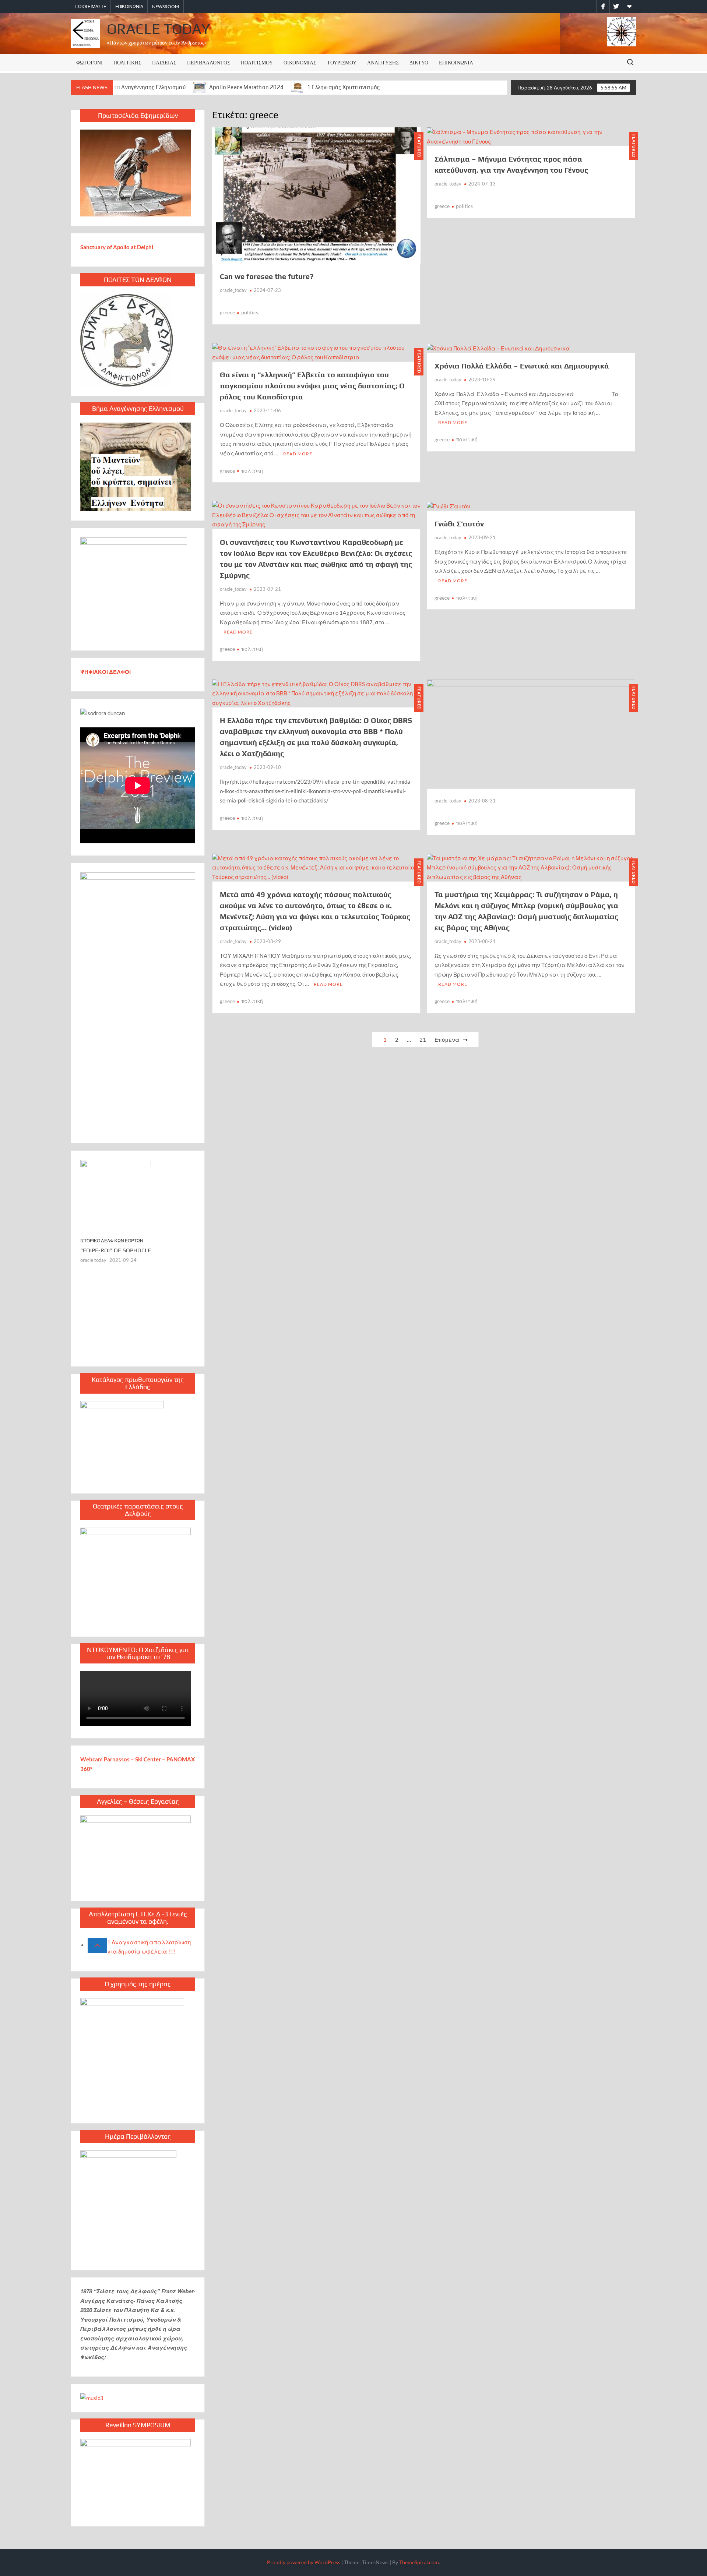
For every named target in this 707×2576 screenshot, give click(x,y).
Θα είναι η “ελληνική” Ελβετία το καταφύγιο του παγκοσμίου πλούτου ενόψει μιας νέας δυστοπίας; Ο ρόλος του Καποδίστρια (312, 386)
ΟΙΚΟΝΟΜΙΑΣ (300, 62)
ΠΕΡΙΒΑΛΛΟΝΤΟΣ (209, 62)
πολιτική (252, 471)
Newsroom (166, 6)
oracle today (93, 1323)
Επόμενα (447, 1040)
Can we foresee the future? (267, 276)
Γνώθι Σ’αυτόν (459, 524)
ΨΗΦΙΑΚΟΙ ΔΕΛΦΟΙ (106, 672)
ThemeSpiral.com (419, 2562)
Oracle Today (158, 29)
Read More (298, 454)
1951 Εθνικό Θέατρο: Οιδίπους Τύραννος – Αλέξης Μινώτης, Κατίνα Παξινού (136, 1310)
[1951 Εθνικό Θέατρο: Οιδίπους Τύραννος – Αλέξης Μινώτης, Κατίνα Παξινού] (138, 1226)
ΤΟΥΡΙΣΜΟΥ (342, 62)
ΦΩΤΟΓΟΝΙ (89, 62)
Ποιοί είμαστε (91, 6)
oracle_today (233, 290)
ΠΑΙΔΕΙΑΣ (164, 62)
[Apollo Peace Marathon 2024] (200, 87)
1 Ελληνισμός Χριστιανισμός (343, 87)
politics (250, 312)
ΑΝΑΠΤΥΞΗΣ (383, 62)
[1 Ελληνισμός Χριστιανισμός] (298, 87)
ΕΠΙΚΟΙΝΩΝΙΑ (129, 6)
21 (423, 1040)
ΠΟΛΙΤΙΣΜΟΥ (257, 62)
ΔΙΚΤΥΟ (419, 62)
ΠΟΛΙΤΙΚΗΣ (127, 62)
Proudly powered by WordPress (304, 2562)
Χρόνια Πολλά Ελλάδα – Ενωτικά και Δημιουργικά (522, 366)
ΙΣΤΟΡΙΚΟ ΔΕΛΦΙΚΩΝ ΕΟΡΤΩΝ (112, 1297)
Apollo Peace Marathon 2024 (246, 87)
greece (227, 312)
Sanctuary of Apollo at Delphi (117, 247)
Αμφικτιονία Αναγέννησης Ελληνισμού (137, 87)
